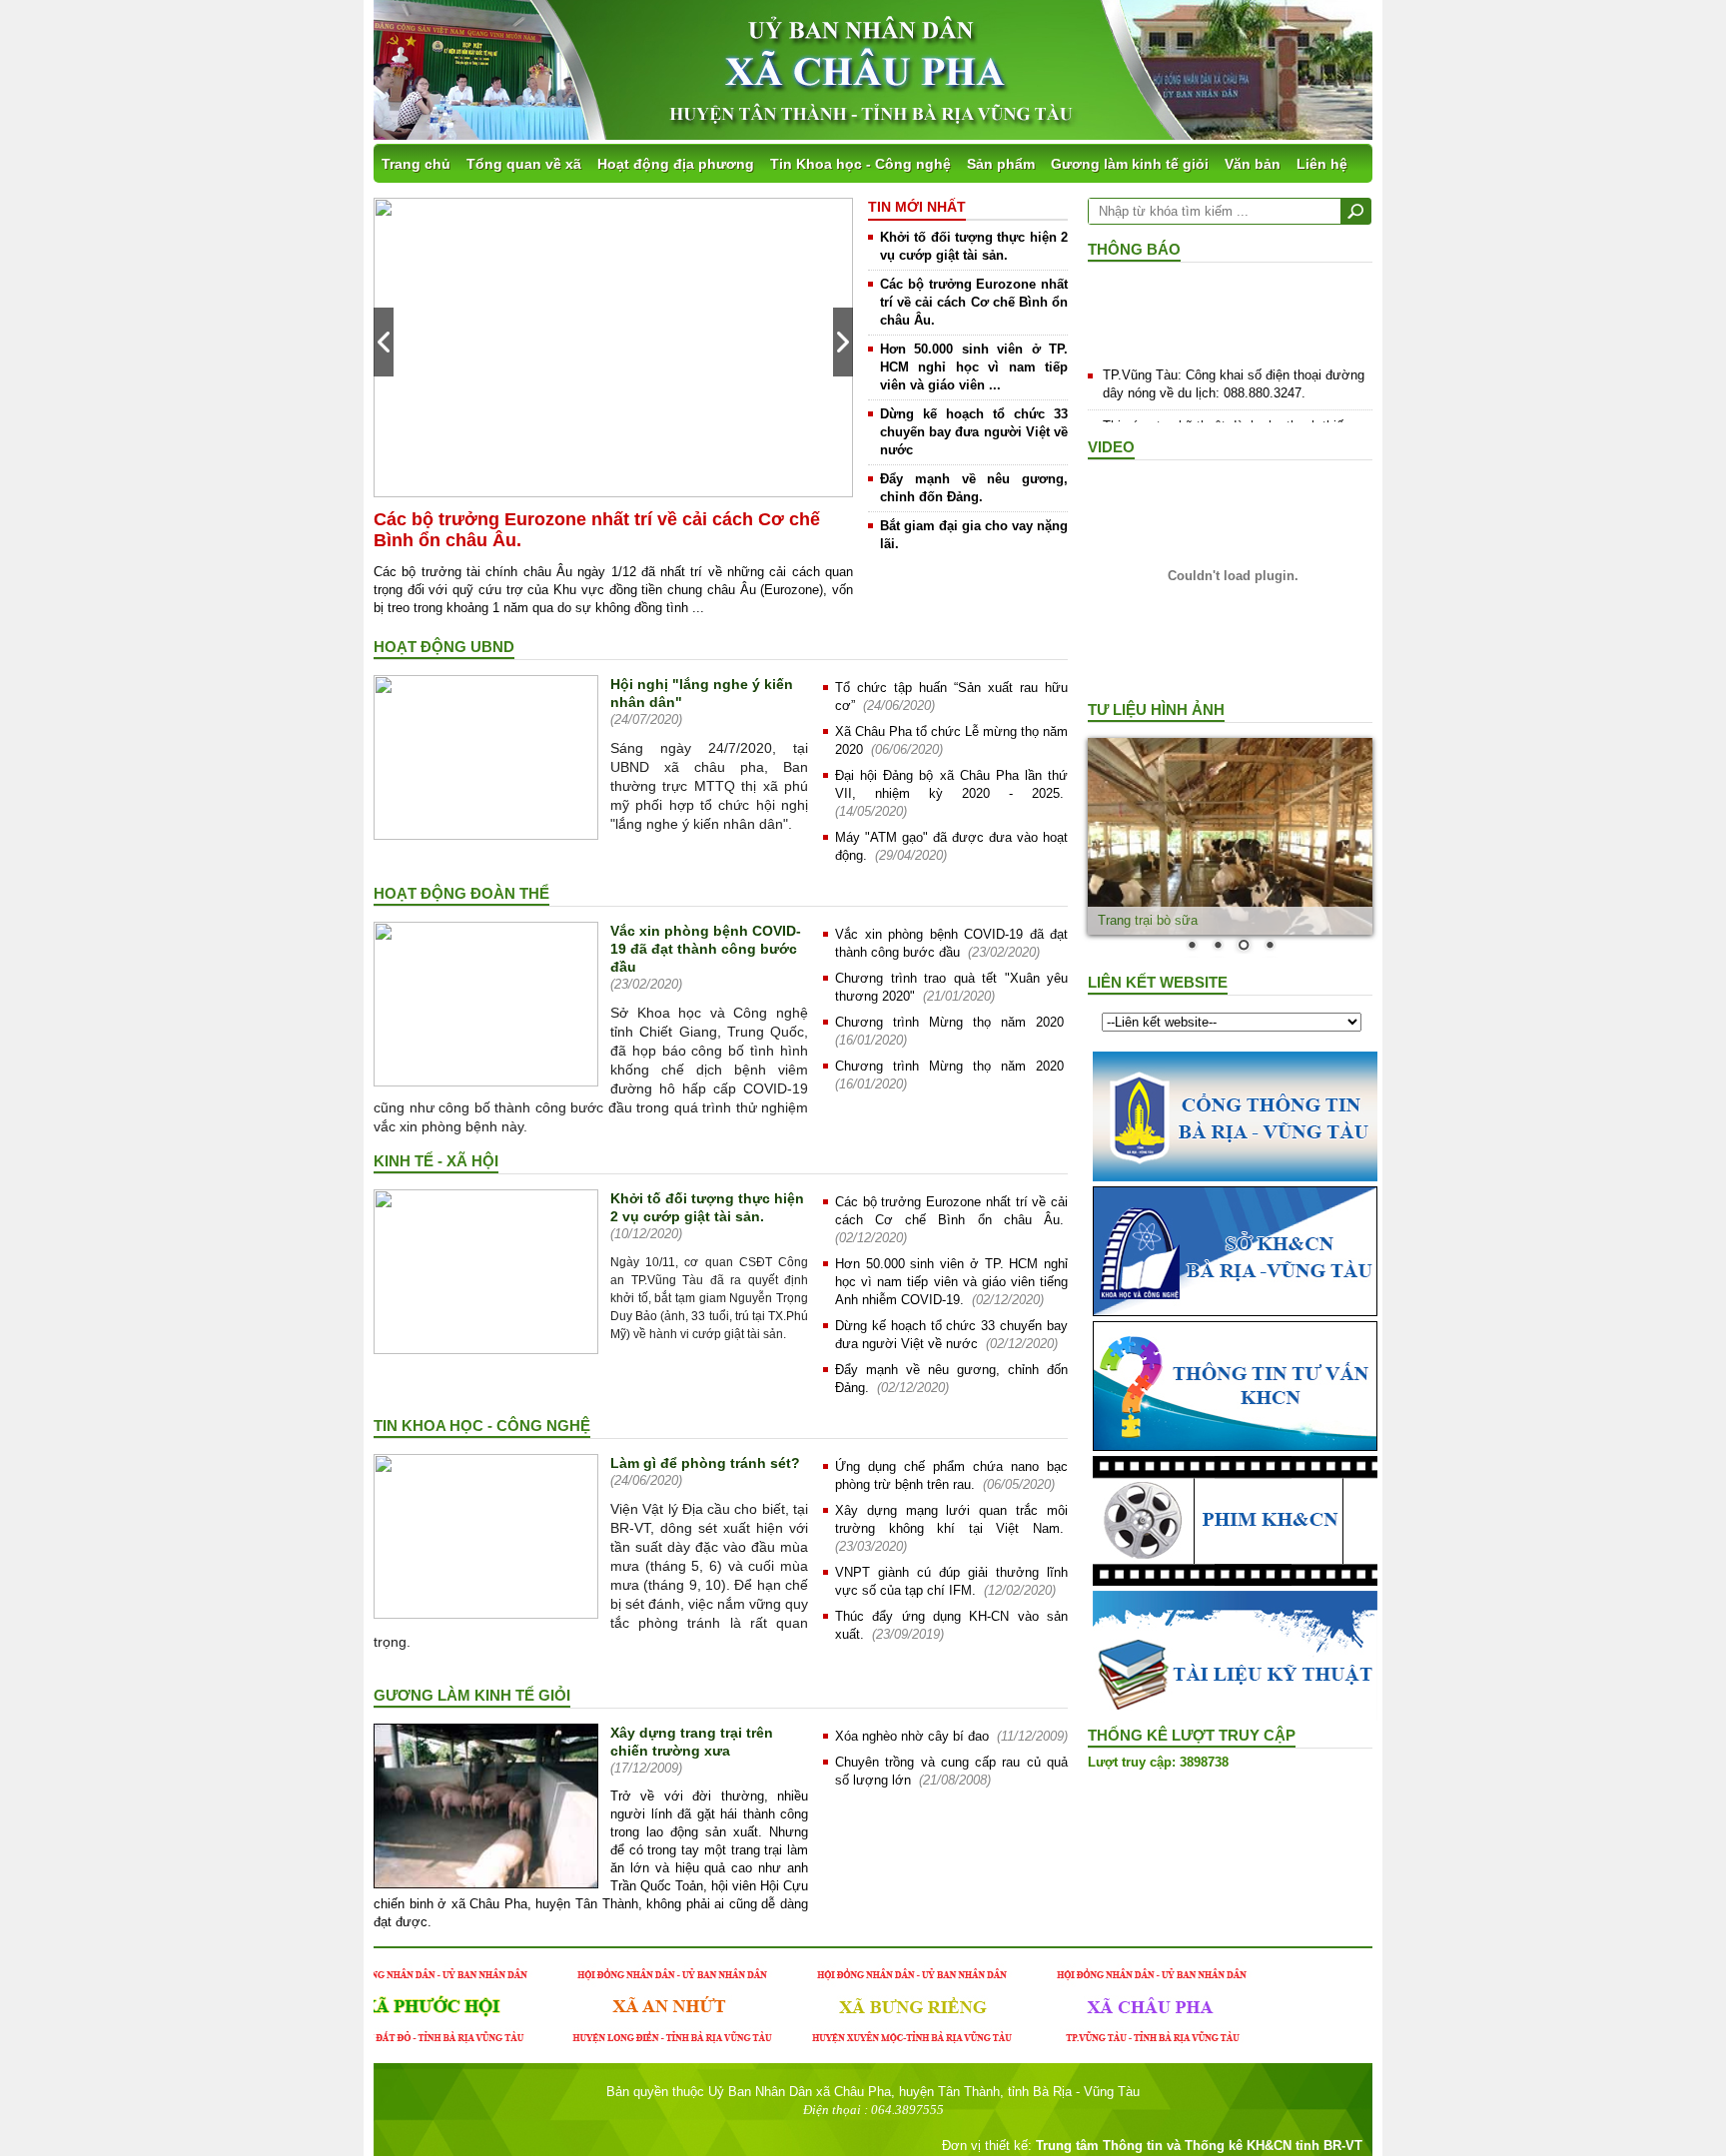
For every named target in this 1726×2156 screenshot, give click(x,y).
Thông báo (1134, 249)
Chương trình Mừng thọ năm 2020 (949, 1022)
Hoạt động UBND (444, 647)
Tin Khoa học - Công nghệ (861, 164)
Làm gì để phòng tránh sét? (705, 1463)
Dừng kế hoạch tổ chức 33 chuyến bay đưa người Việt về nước (974, 432)
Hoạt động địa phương (676, 164)
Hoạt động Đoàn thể (461, 893)
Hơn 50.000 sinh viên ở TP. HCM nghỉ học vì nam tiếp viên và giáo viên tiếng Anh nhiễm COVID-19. (951, 1282)
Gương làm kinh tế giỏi (1130, 164)
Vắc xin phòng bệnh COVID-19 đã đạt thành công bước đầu (706, 949)
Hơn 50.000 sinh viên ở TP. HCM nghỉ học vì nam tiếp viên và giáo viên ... (974, 367)
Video (1111, 447)
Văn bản (1253, 164)
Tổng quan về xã (524, 164)
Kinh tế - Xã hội (436, 1161)
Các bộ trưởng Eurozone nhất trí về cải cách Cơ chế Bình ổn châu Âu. (974, 302)
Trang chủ (416, 164)
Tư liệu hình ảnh (1156, 710)
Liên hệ (1322, 164)
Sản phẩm (1001, 164)
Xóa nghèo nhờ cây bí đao (912, 1736)
